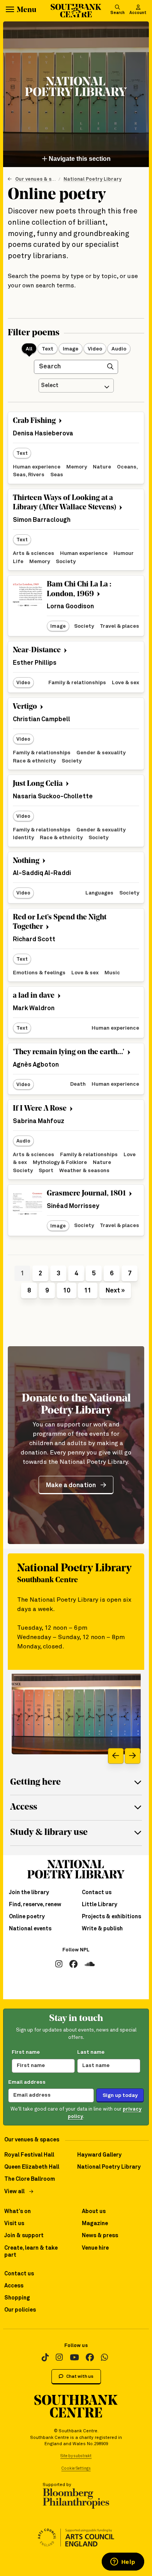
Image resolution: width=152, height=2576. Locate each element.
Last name (91, 2052)
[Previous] (116, 1756)
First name (26, 2052)
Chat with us (80, 2376)
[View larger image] (76, 1714)
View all (14, 2192)
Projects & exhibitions (111, 1917)
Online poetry (27, 1917)
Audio (119, 349)
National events (30, 1929)
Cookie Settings (76, 2469)
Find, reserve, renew (35, 1905)
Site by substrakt (76, 2456)
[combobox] (76, 386)
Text (48, 349)
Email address (27, 2082)
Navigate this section (79, 159)
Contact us (97, 1893)
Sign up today (120, 2095)
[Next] (133, 1756)
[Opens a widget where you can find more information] (123, 2562)
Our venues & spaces (41, 179)
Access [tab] (24, 1807)
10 (67, 1291)
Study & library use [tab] (49, 1833)
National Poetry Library (93, 179)
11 (88, 1291)
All (29, 349)
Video (95, 349)
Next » (115, 1291)
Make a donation (71, 1485)
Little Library (100, 1905)
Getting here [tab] (35, 1783)
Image (71, 349)
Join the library (29, 1893)
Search (118, 13)
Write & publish (102, 1929)
